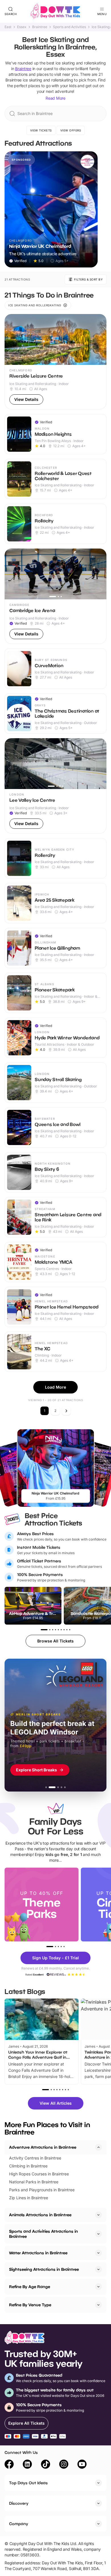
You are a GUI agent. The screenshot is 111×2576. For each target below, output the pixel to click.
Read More (55, 98)
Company (19, 2524)
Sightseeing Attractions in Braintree (44, 2269)
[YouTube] (82, 2465)
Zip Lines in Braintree (29, 2198)
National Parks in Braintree (34, 2182)
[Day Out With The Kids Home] (55, 11)
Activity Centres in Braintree (35, 2158)
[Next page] (66, 1411)
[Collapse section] (98, 2147)
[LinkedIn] (27, 2465)
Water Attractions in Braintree (38, 2253)
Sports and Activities (69, 27)
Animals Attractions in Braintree (40, 2215)
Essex (22, 27)
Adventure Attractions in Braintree (43, 2147)
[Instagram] (64, 2465)
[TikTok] (46, 2465)
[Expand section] (98, 2215)
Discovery (19, 2503)
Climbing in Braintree (28, 2166)
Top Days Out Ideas (28, 2483)
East (8, 27)
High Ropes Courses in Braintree (39, 2174)
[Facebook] (9, 2465)
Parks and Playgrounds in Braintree (42, 2190)
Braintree (40, 27)
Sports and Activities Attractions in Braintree (44, 2234)
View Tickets (41, 130)
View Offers (71, 130)
